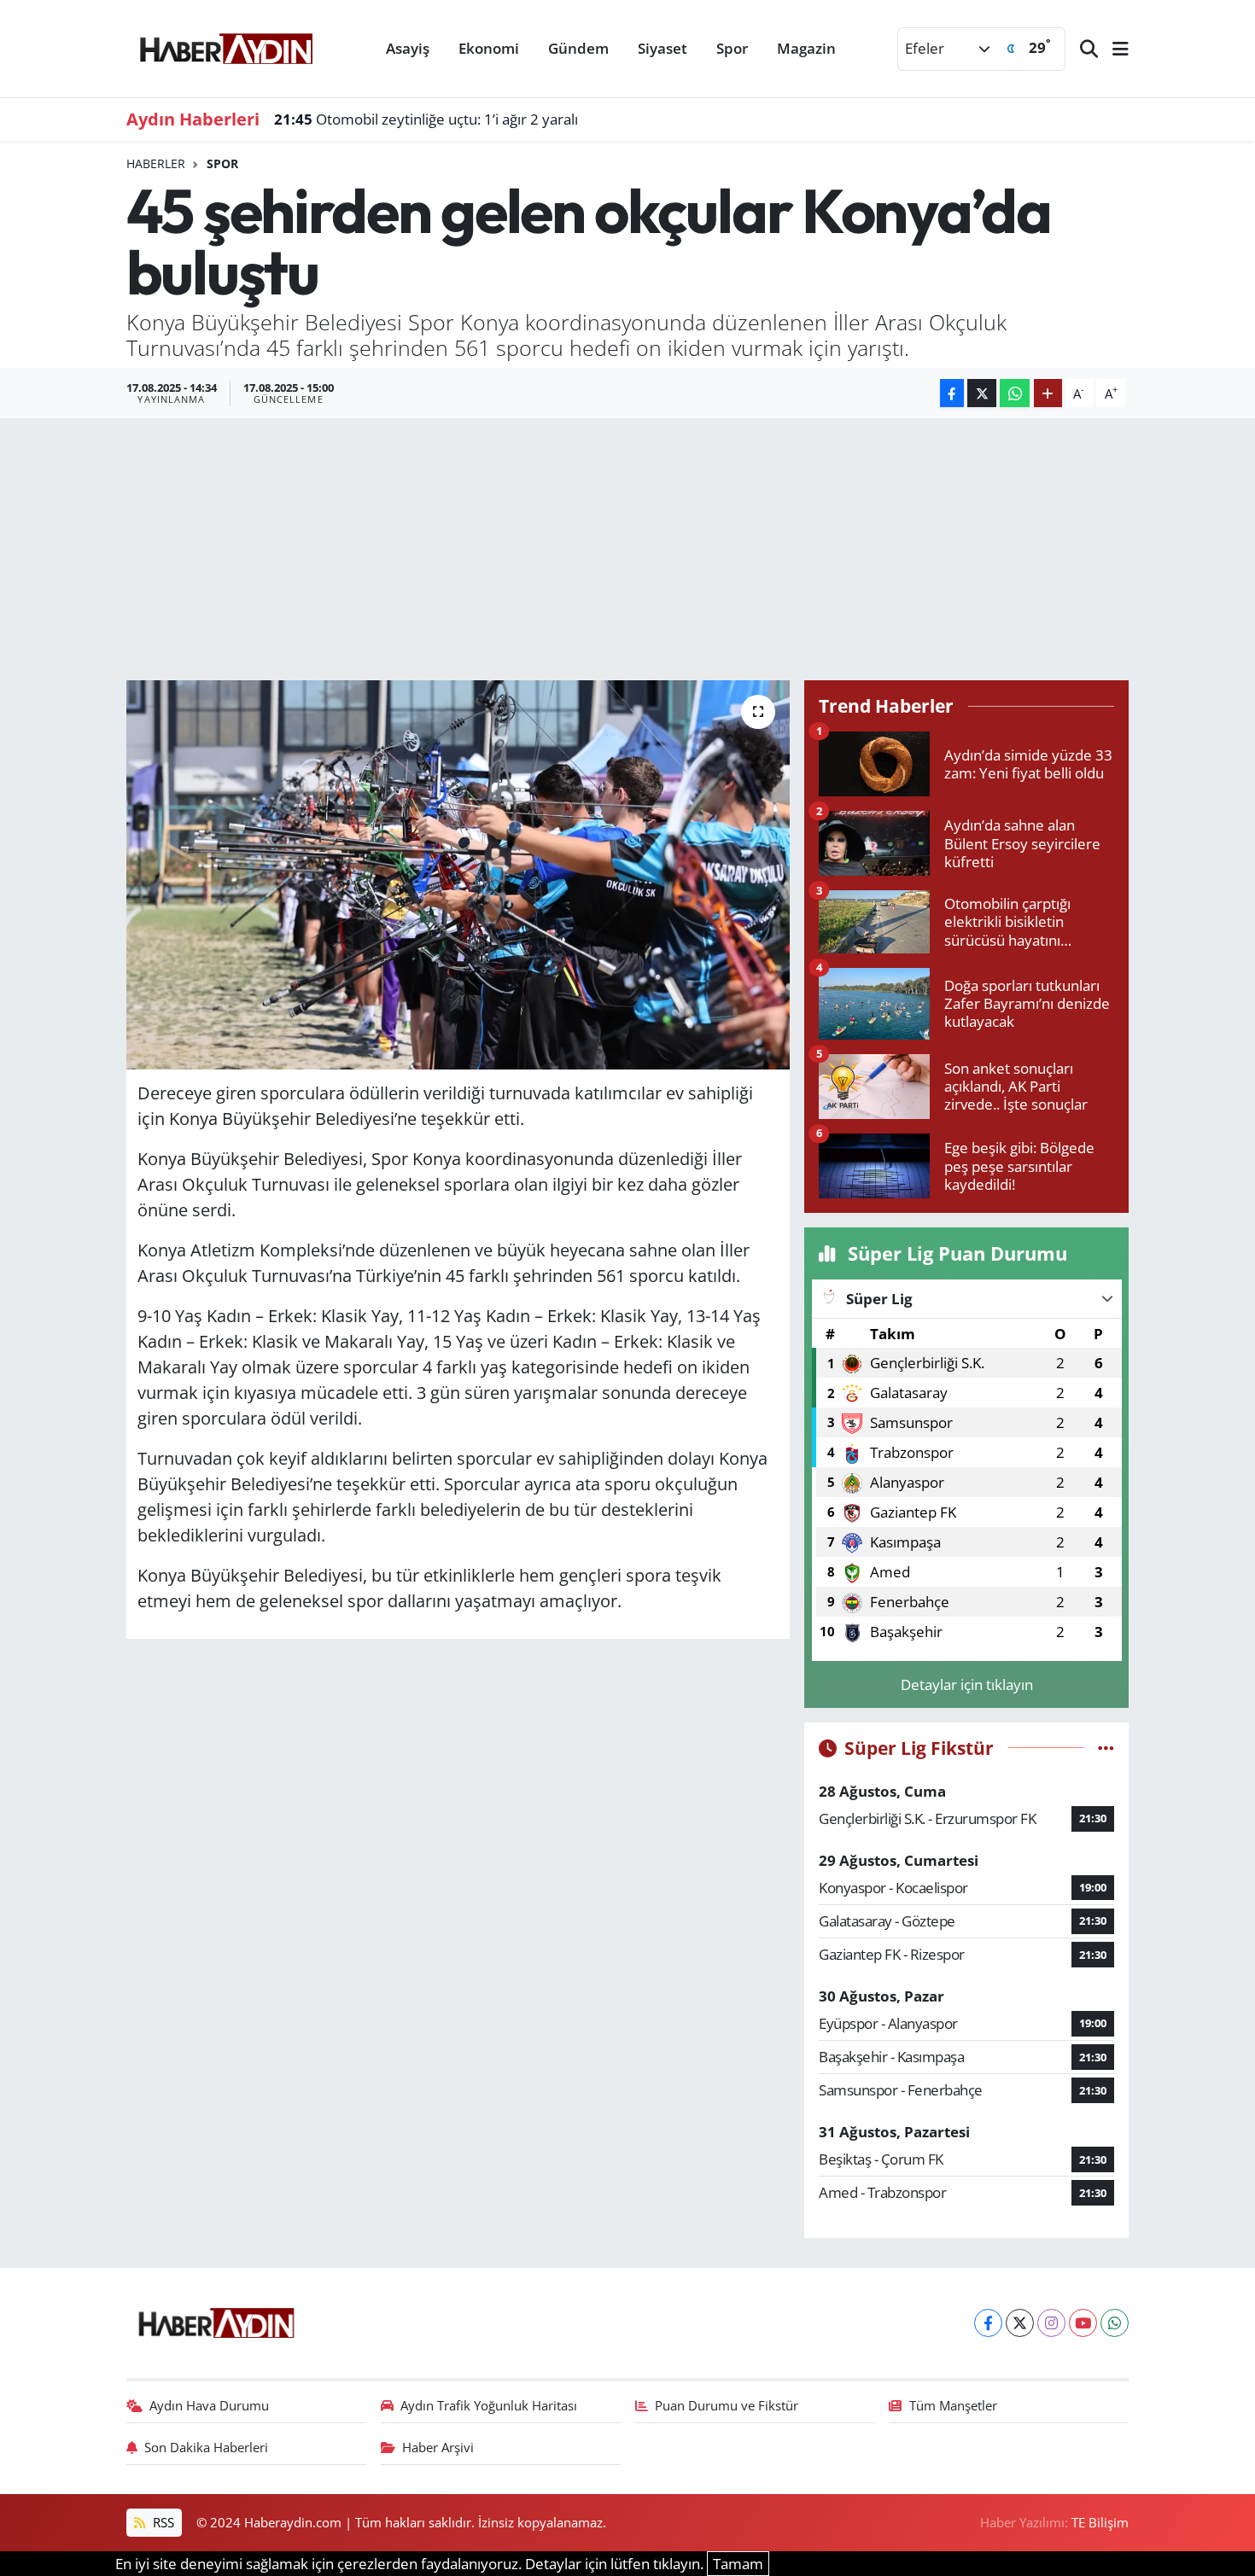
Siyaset (663, 48)
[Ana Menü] (1113, 49)
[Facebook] (988, 2323)
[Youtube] (1083, 2323)
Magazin (806, 48)
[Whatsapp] (1115, 2323)
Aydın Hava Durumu (209, 2405)
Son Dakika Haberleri (206, 2447)
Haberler (156, 163)
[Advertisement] (627, 546)
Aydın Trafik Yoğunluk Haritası (489, 2405)
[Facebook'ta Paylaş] (952, 393)
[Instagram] (1051, 2323)
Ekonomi (489, 48)
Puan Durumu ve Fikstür (727, 2405)
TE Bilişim (1100, 2522)
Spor (732, 48)
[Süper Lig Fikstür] (1106, 1748)
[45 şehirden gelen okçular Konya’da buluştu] (458, 875)
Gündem (578, 48)
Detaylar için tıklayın (967, 1684)
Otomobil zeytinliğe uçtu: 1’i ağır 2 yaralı (426, 119)
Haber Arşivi (438, 2447)
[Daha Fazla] (1048, 393)
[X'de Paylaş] (982, 393)
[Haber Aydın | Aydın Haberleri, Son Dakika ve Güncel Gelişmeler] (226, 46)
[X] (1020, 2323)
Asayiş (408, 48)
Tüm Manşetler (953, 2405)
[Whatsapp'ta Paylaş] (1015, 393)
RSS (162, 2522)
